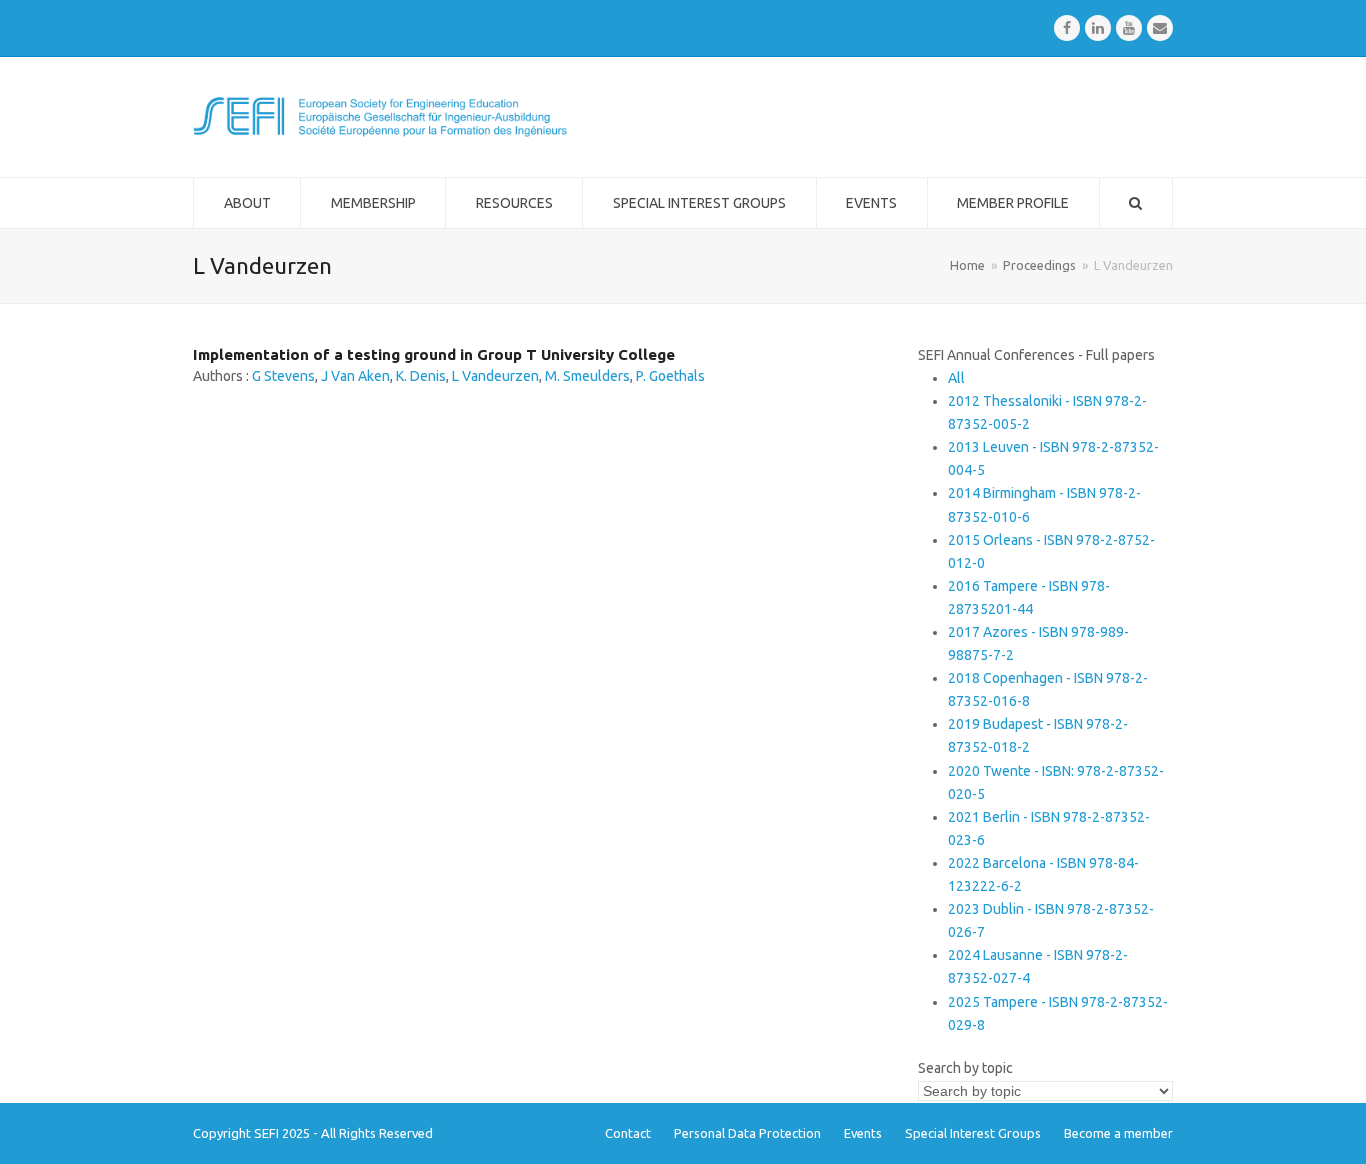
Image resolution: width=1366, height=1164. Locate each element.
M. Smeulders (587, 376)
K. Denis (421, 376)
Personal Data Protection (747, 1133)
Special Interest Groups (973, 1133)
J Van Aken (355, 376)
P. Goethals (670, 376)
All (956, 378)
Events (863, 1133)
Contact (628, 1133)
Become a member (1118, 1133)
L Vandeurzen (495, 376)
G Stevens (283, 376)
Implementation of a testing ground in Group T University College (434, 354)
